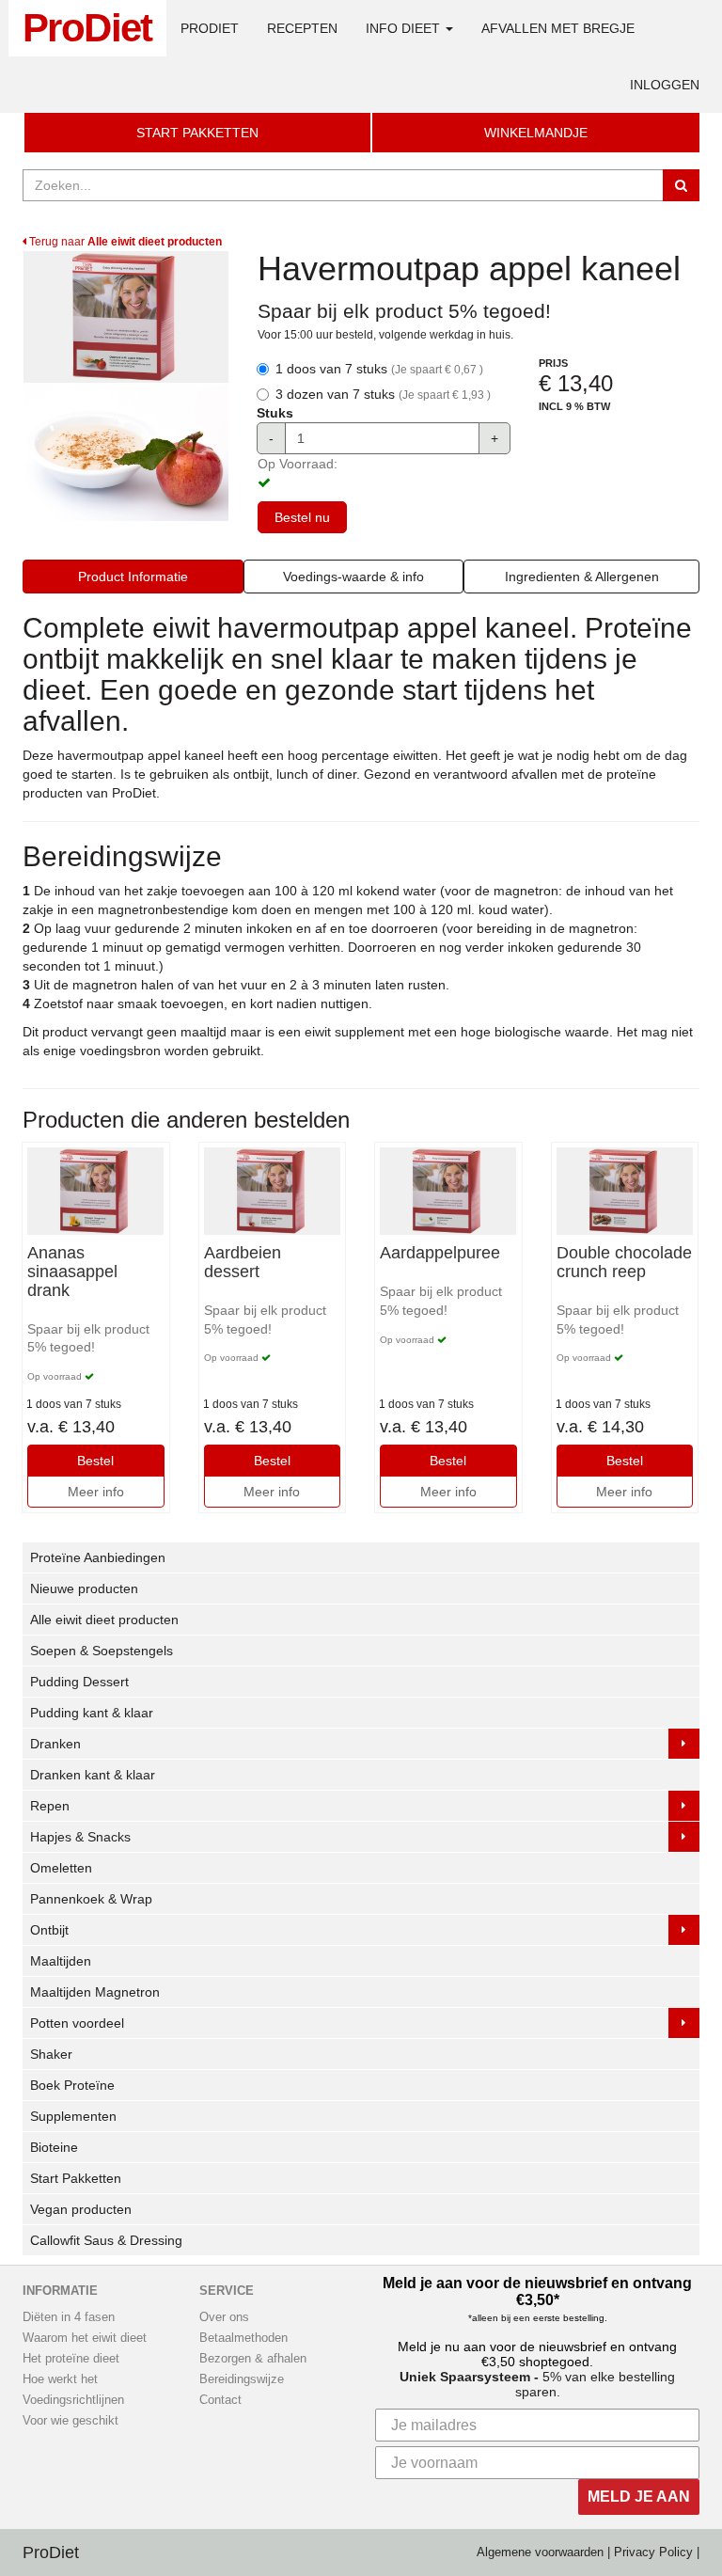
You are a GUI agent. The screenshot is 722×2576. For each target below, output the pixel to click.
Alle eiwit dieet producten (104, 1620)
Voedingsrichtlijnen (73, 2400)
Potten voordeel (77, 2023)
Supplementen (73, 2116)
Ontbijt (49, 1930)
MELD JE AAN (639, 2497)
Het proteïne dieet (71, 2359)
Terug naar (124, 242)
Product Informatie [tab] (133, 577)
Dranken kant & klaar (93, 1775)
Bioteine (54, 2147)
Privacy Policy (653, 2552)
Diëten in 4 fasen (69, 2317)
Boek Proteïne (72, 2085)
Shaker (51, 2054)
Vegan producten (81, 2209)
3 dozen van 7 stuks (383, 394)
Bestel (95, 1461)
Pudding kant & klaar (92, 1713)
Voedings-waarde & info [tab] (353, 577)
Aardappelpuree (440, 1253)
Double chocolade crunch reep (624, 1263)
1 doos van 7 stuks (379, 369)
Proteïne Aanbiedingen (98, 1557)
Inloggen (665, 85)
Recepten (302, 28)
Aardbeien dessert (243, 1263)
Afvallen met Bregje (558, 28)
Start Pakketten (197, 133)
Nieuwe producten (84, 1588)
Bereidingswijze (242, 2379)
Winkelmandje (536, 133)
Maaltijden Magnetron (95, 1992)
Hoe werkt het (60, 2379)
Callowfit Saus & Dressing (106, 2240)
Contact (220, 2400)
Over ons (224, 2317)
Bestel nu (302, 517)
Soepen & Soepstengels (102, 1651)
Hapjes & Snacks (80, 1837)
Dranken (55, 1744)
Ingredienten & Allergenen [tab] (582, 577)
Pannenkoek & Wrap (91, 1899)
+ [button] (494, 438)
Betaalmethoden (243, 2338)
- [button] (271, 438)
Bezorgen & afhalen (253, 2359)
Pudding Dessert (79, 1682)
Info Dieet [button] (405, 28)
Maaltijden (61, 1961)
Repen (50, 1806)
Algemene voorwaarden (540, 2552)
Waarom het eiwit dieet (85, 2338)
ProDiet (87, 28)
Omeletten (61, 1868)
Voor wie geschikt (71, 2421)
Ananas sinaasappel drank (72, 1272)
